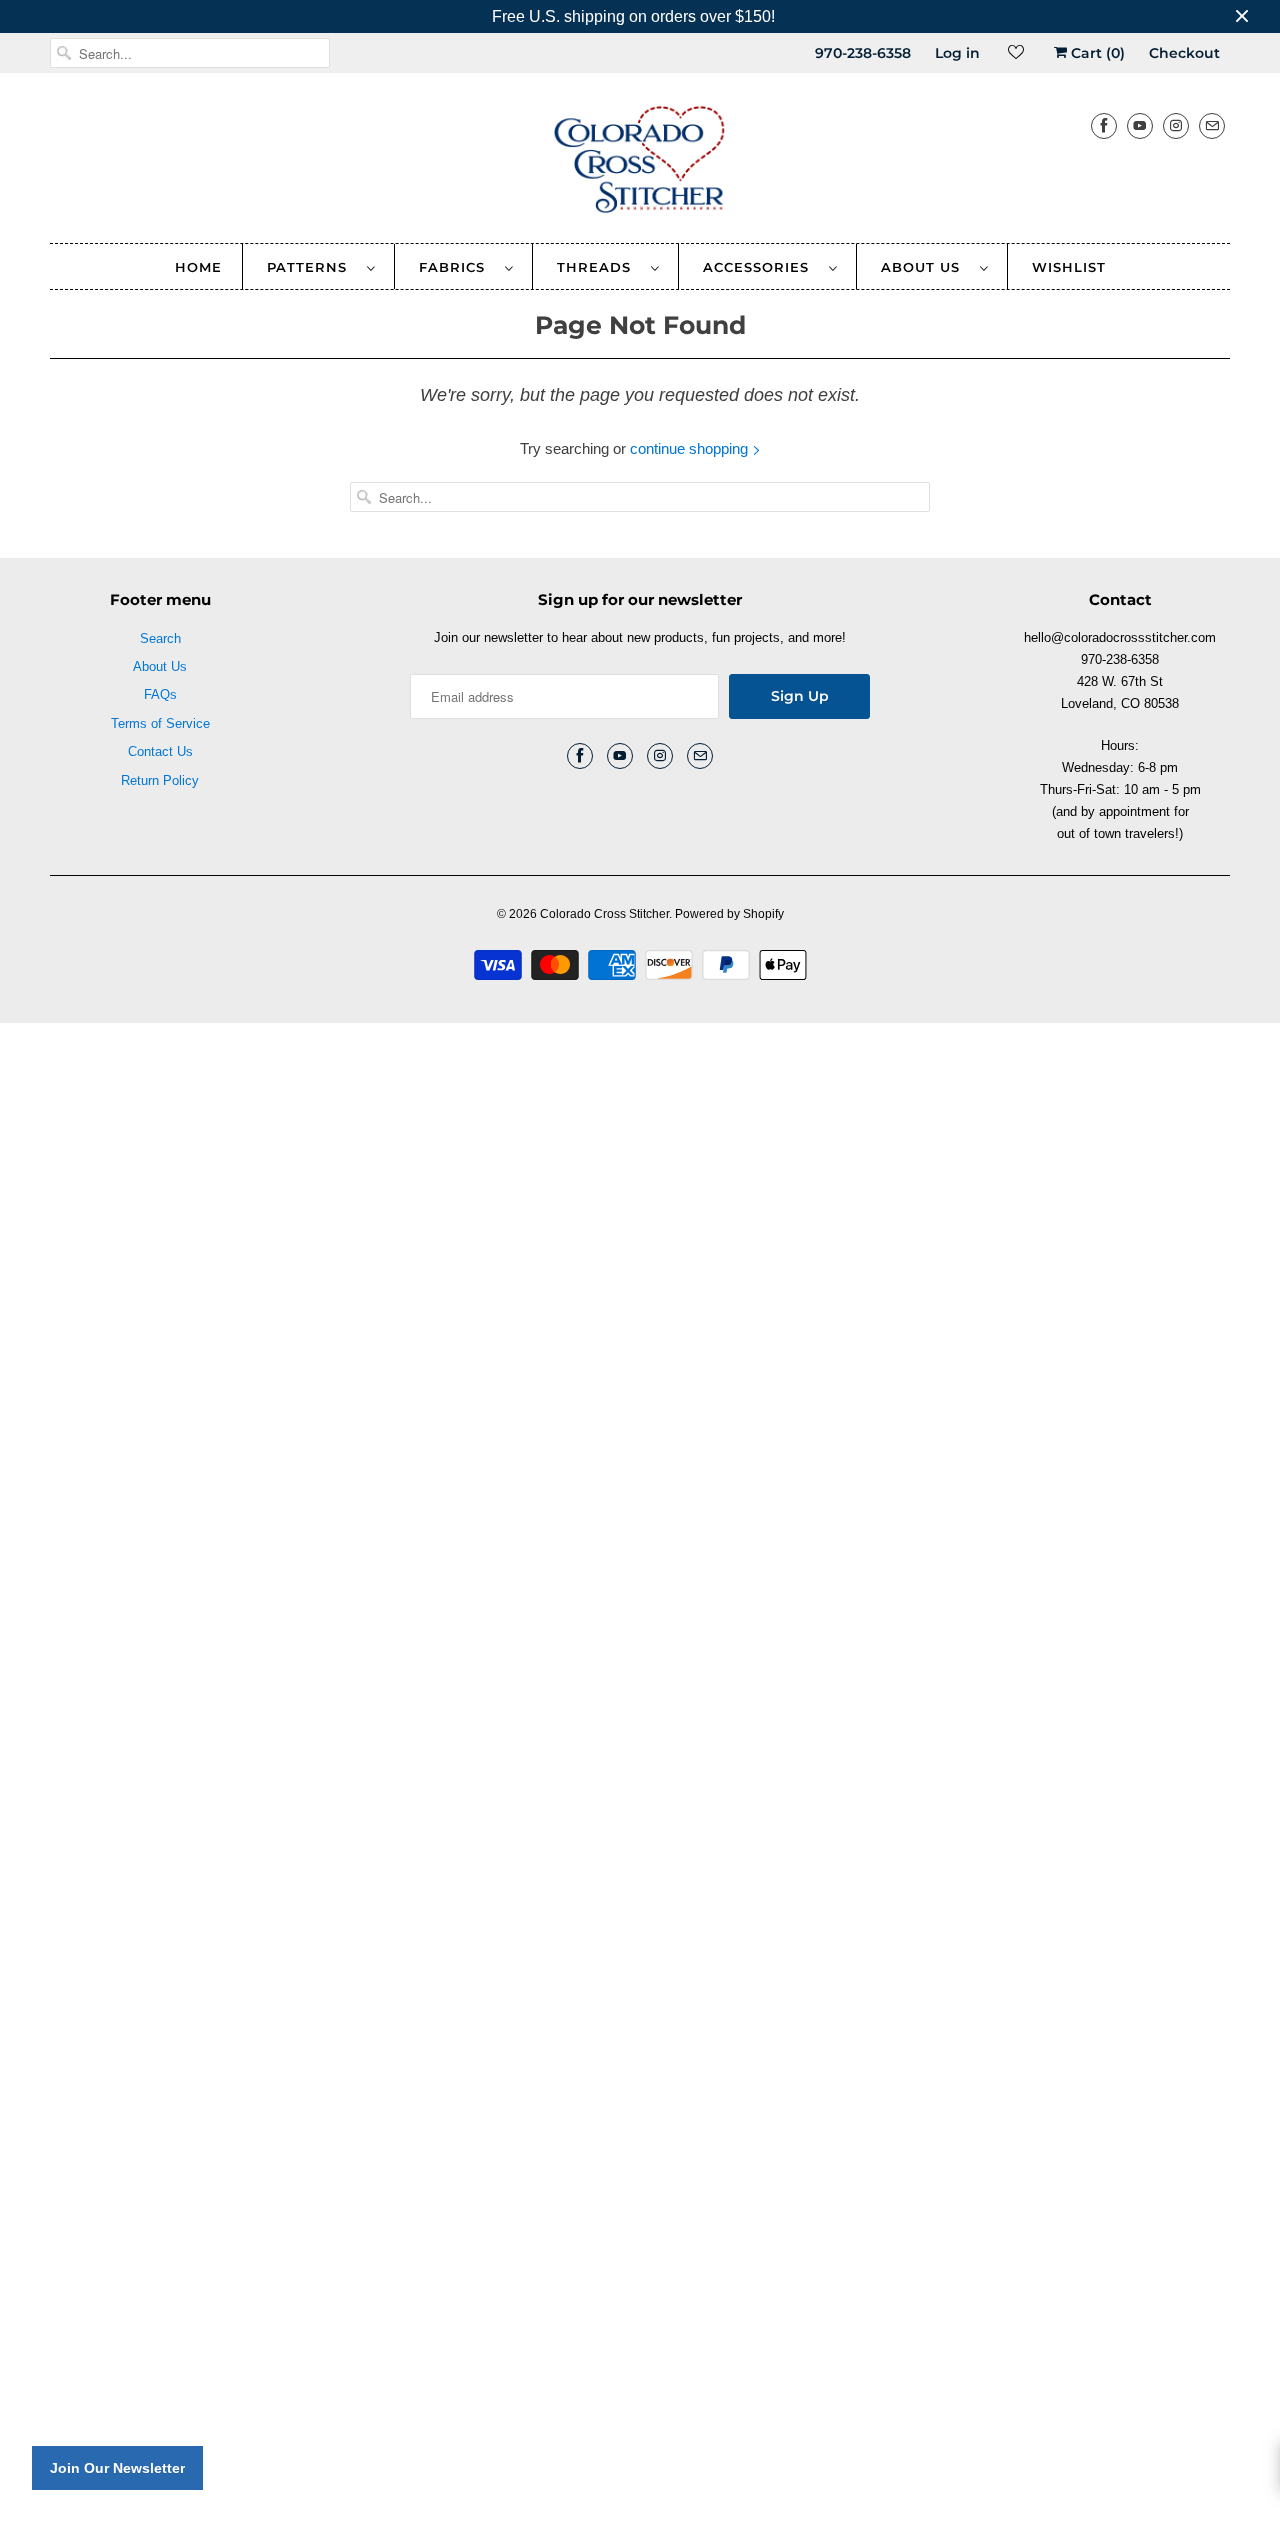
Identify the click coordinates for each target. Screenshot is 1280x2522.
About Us (925, 267)
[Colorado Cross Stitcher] (640, 163)
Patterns (312, 267)
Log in (957, 53)
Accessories (761, 267)
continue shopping (691, 448)
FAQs (160, 694)
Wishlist (1069, 267)
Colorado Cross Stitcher (604, 914)
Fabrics (457, 267)
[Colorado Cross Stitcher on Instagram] (1176, 125)
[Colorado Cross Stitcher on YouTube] (1140, 125)
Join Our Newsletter (117, 2468)
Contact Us (160, 751)
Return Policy (160, 780)
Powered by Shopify (729, 914)
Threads (599, 267)
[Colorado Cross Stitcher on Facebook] (1104, 125)
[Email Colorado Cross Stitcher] (1212, 125)
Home (198, 267)
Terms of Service (160, 723)
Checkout (1184, 53)
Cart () (1096, 53)
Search (160, 638)
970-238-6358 (863, 53)
